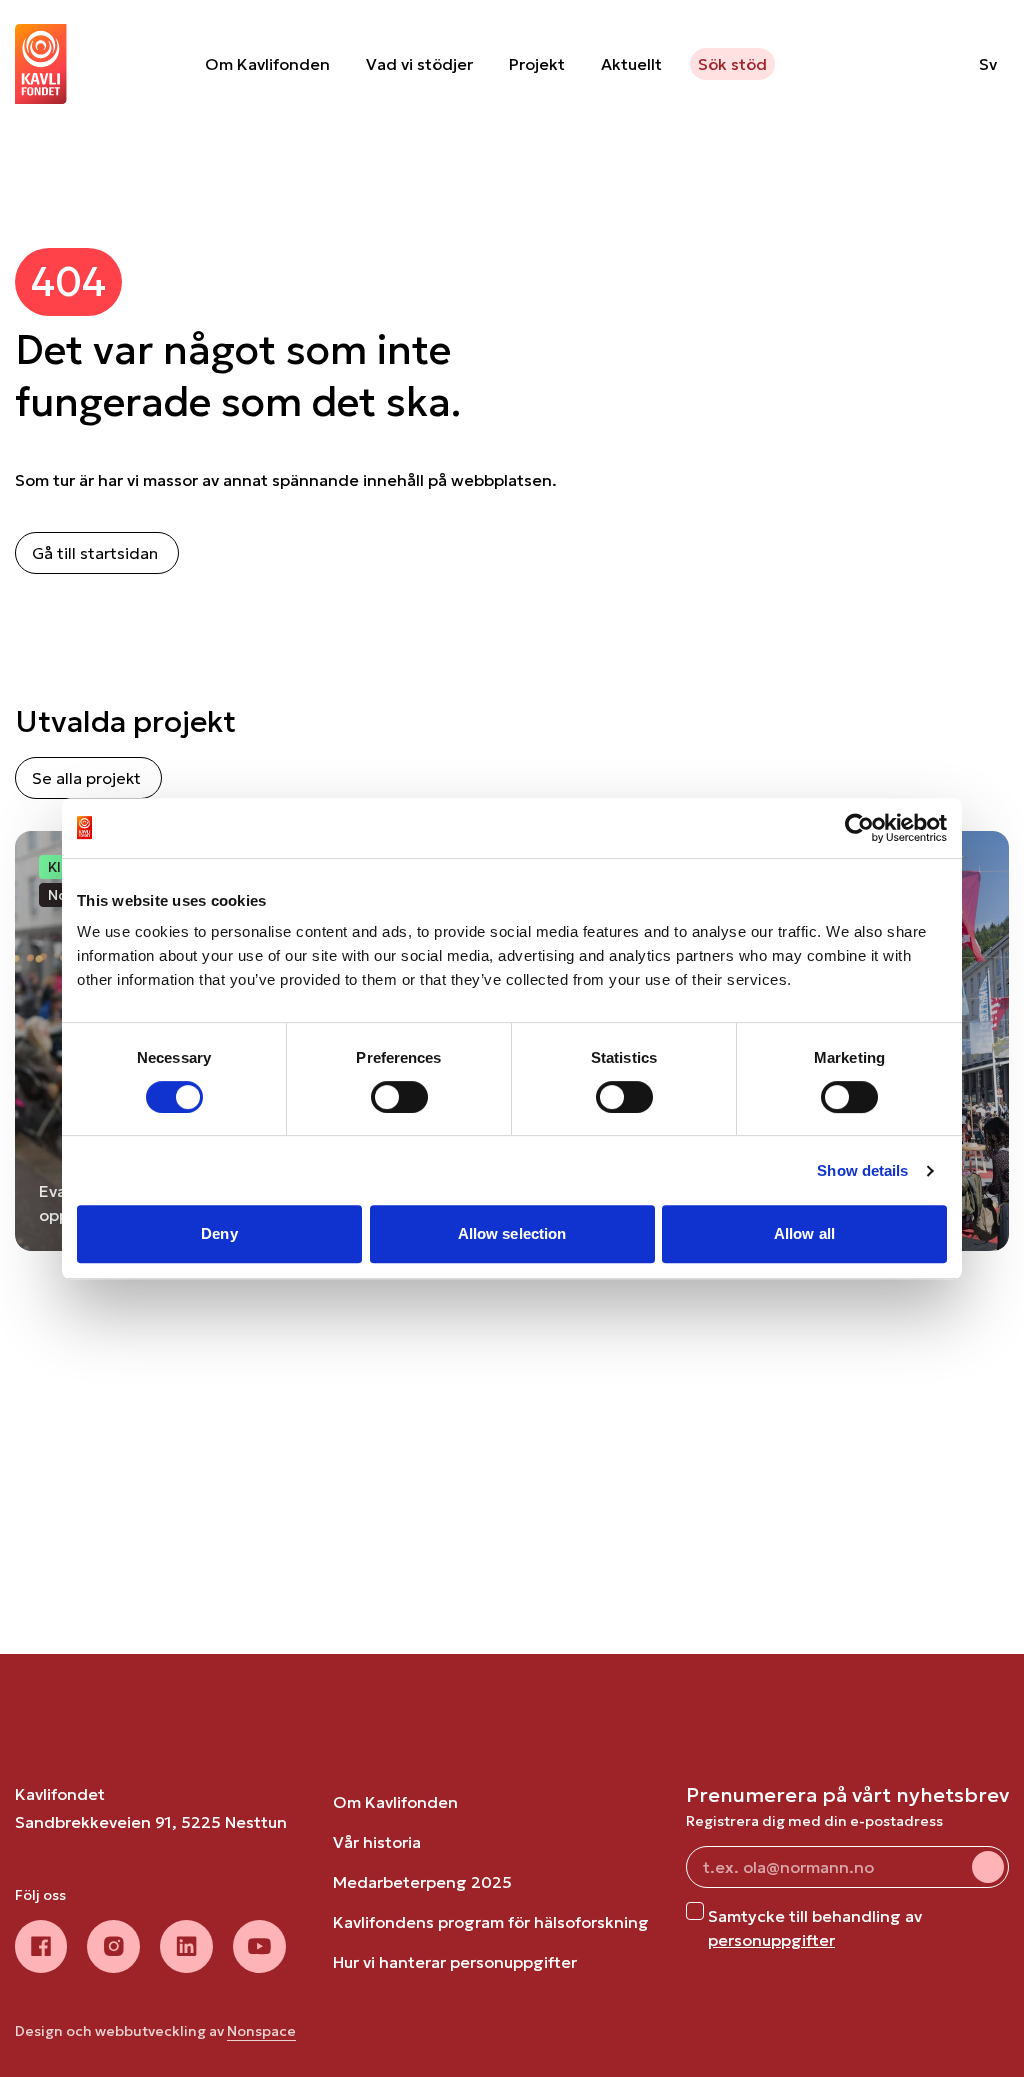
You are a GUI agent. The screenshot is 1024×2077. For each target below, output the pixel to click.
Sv (988, 64)
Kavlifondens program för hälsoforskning (491, 1922)
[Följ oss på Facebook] (41, 1946)
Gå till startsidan (95, 553)
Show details (862, 1170)
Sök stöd (732, 64)
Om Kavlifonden (267, 64)
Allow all (804, 1233)
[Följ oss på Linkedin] (186, 1946)
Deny (219, 1233)
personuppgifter (771, 1940)
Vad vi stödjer (419, 64)
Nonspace (261, 2031)
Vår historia (377, 1842)
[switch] (399, 1097)
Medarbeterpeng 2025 (422, 1882)
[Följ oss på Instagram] (113, 1946)
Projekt (537, 64)
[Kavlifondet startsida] (41, 64)
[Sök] (913, 64)
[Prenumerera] (988, 1867)
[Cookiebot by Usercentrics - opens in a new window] (859, 828)
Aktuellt (631, 64)
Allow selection (512, 1233)
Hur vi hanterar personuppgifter (455, 1962)
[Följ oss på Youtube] (259, 1946)
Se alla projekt (86, 778)
